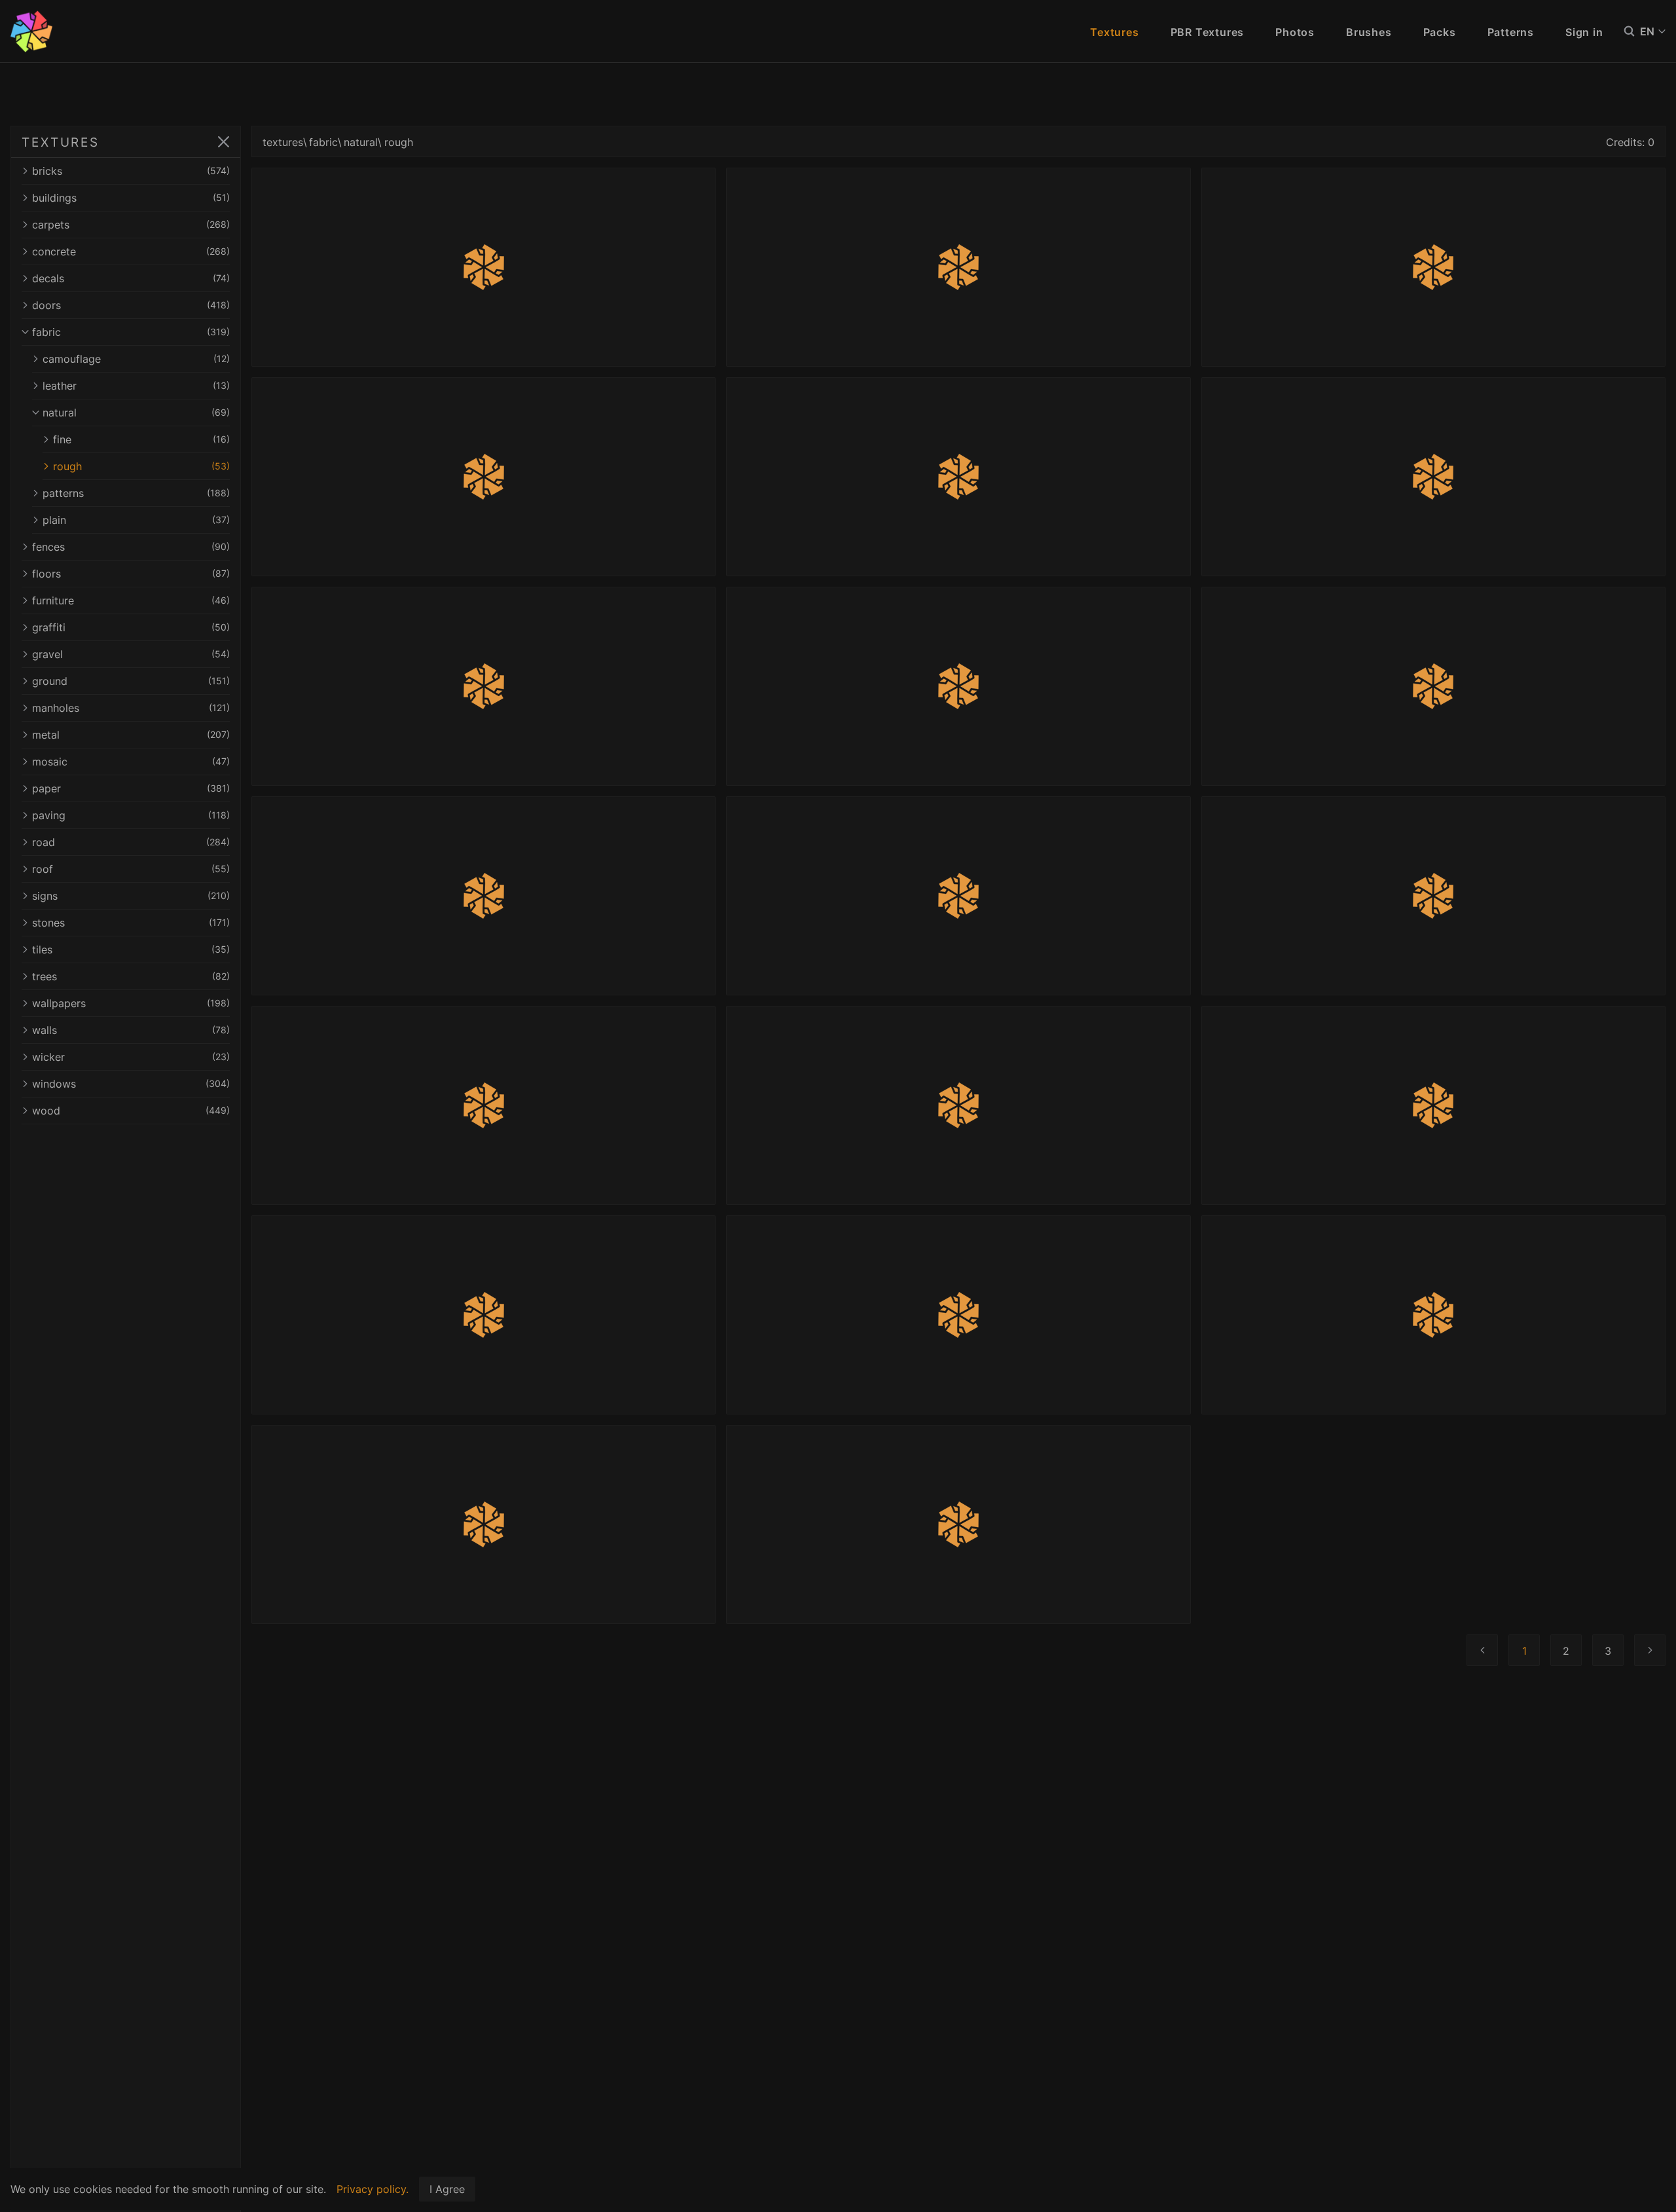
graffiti (131, 627)
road (131, 842)
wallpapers (131, 1003)
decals (131, 278)
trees (131, 976)
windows (131, 1084)
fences (131, 547)
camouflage (136, 359)
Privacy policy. (373, 2189)
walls (131, 1030)
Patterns (1511, 32)
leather (136, 386)
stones (131, 923)
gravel (131, 654)
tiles (131, 949)
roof (131, 869)
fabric (131, 332)
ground (131, 681)
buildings (131, 198)
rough (141, 466)
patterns (136, 493)
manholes (131, 708)
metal (131, 735)
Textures (1114, 32)
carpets (131, 225)
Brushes (1369, 32)
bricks (131, 171)
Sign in (1584, 32)
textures (283, 142)
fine (141, 439)
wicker (131, 1057)
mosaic (131, 762)
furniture (131, 600)
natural (136, 413)
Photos (1295, 32)
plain (136, 520)
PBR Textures (1208, 32)
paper (131, 788)
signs (131, 896)
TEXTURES (61, 142)
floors (131, 574)
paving (131, 815)
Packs (1440, 32)
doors (131, 305)
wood (131, 1111)
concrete (131, 251)
